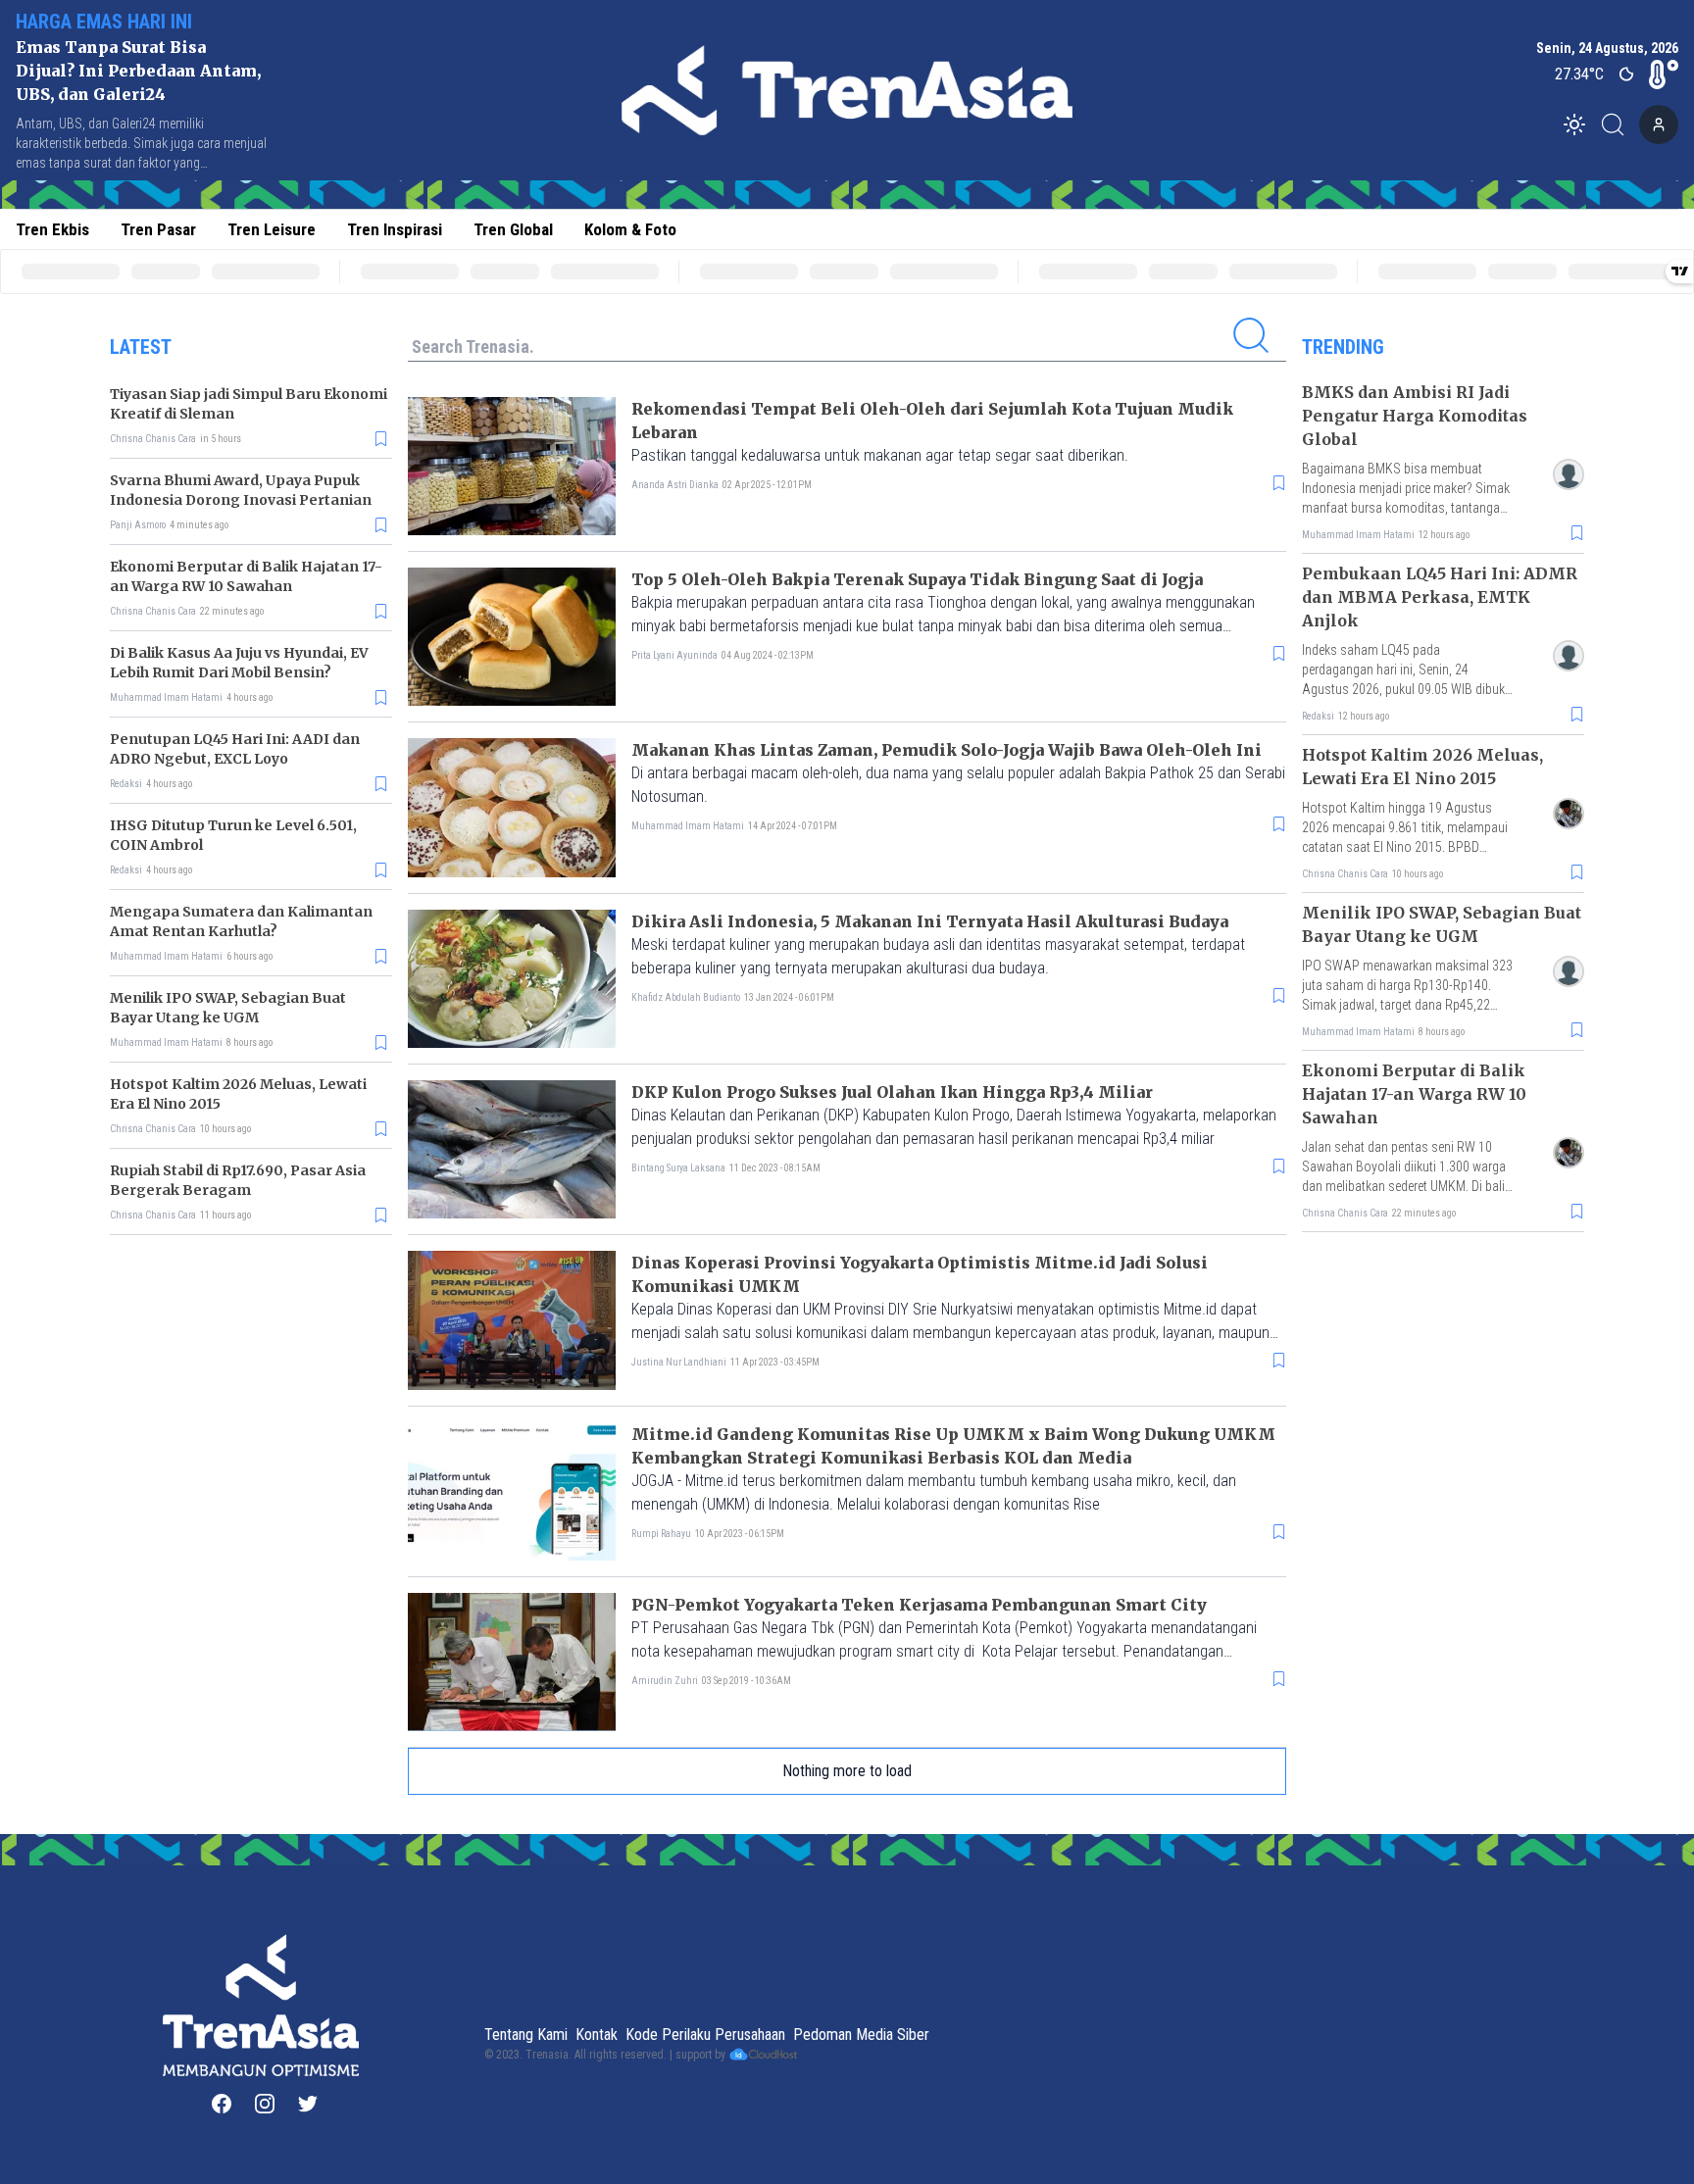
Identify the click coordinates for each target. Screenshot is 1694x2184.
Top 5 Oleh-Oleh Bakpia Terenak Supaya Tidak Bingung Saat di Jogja (917, 579)
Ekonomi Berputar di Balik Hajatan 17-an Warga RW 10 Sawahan (1414, 1094)
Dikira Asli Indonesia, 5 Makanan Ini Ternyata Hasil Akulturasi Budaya (930, 921)
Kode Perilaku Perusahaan (705, 2035)
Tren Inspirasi (395, 229)
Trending (1343, 347)
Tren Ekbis (52, 229)
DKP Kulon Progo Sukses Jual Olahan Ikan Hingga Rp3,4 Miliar (892, 1092)
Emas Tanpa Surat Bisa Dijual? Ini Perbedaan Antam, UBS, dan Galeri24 (138, 71)
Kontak (597, 2035)
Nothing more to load (847, 1771)
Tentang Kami (526, 2035)
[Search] (1619, 124)
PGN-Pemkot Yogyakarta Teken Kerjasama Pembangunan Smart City (919, 1605)
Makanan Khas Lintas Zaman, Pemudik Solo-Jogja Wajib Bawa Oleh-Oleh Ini (947, 750)
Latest (141, 347)
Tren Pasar (158, 229)
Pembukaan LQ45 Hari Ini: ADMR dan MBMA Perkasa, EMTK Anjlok (1440, 597)
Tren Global (513, 229)
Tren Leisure (272, 229)
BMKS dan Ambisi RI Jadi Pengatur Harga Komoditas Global (1415, 416)
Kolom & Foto (630, 229)
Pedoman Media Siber (861, 2035)
